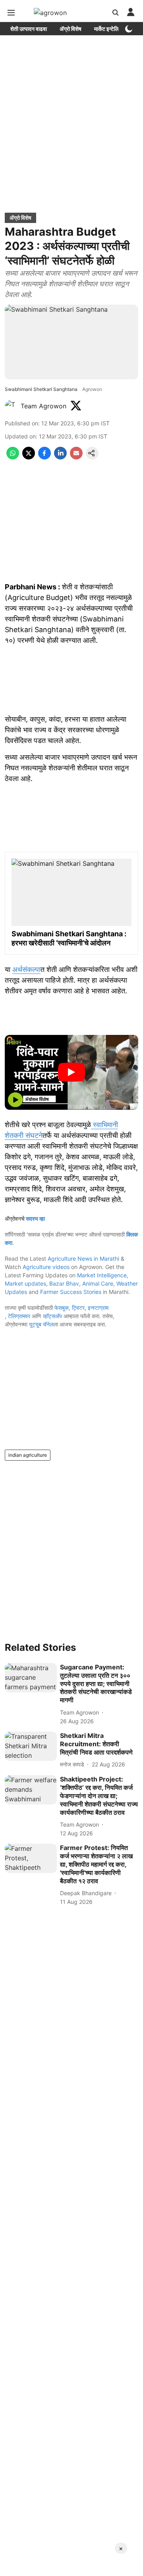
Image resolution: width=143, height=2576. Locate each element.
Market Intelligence (102, 1275)
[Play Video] (71, 1072)
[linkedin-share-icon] (60, 457)
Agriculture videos (46, 1267)
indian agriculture (28, 1455)
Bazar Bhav (64, 1283)
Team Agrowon (43, 406)
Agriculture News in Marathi (83, 1258)
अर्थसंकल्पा (26, 969)
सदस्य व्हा (35, 1218)
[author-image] (11, 406)
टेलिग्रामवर (19, 1316)
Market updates (25, 1283)
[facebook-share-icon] (44, 457)
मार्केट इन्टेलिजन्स (111, 29)
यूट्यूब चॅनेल (41, 1324)
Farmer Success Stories (71, 1292)
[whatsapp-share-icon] (13, 457)
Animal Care (98, 1283)
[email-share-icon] (76, 457)
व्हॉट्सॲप (52, 1316)
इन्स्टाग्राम (98, 1308)
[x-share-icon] (29, 457)
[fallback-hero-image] (31, 1678)
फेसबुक (62, 1308)
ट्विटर (78, 1308)
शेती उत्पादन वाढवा (29, 29)
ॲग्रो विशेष (71, 29)
